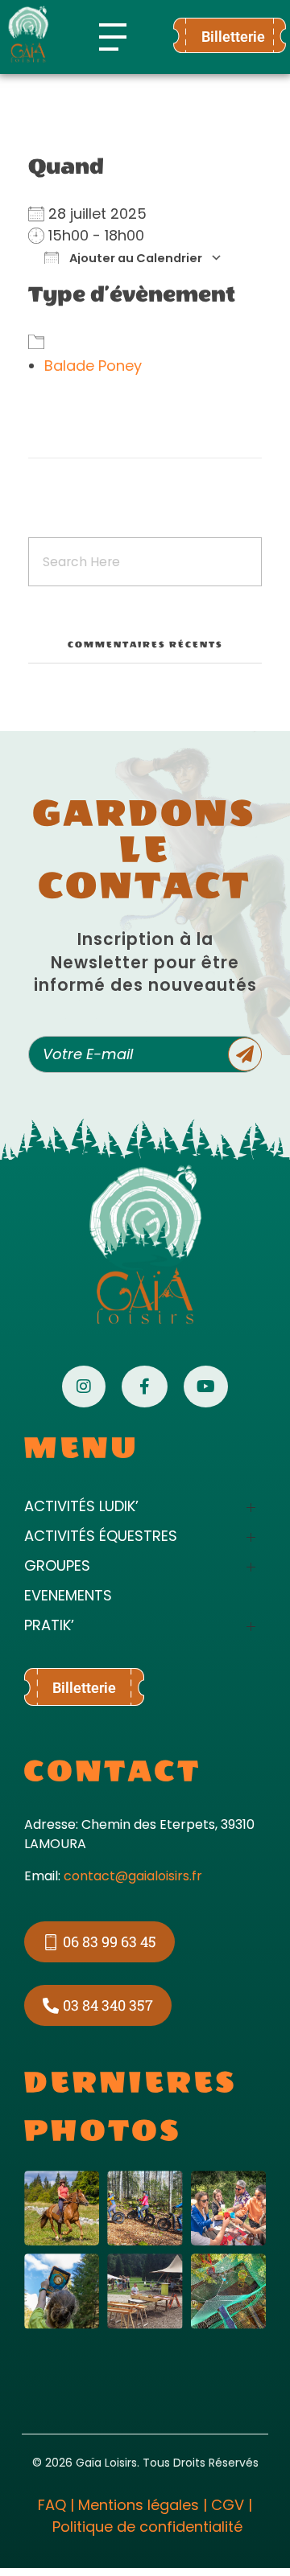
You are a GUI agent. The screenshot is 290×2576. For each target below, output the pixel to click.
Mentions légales (139, 2505)
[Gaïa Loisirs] (28, 34)
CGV (228, 2505)
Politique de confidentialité (147, 2527)
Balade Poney (93, 366)
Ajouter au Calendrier (135, 258)
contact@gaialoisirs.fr (133, 1876)
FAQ (52, 2505)
